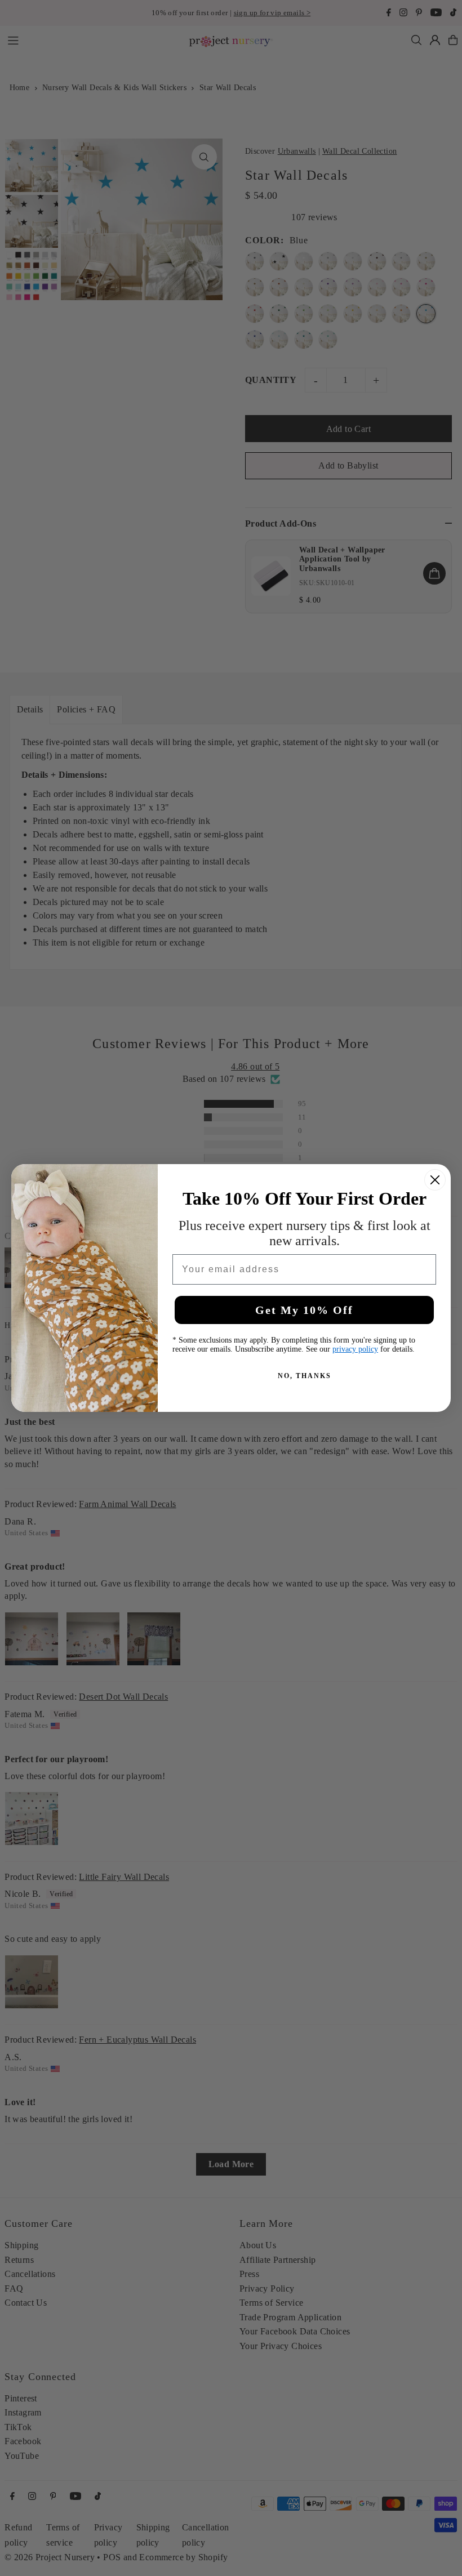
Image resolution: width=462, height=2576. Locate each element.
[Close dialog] (435, 1180)
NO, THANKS (305, 1376)
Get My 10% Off (304, 1310)
